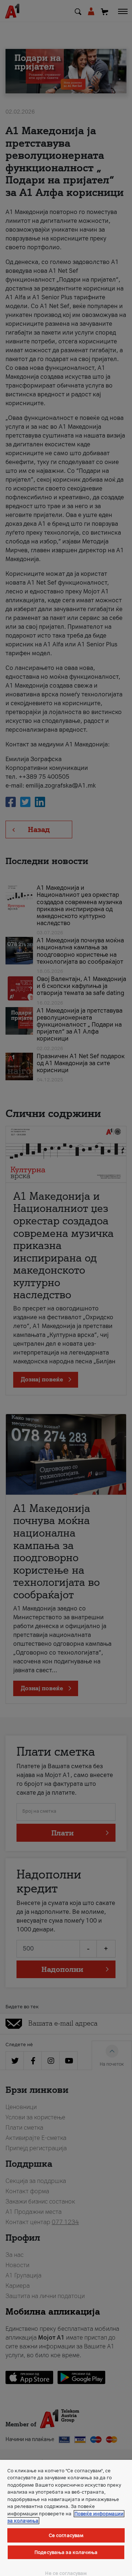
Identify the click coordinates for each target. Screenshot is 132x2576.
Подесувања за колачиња (66, 2552)
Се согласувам (66, 2535)
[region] (66, 2518)
